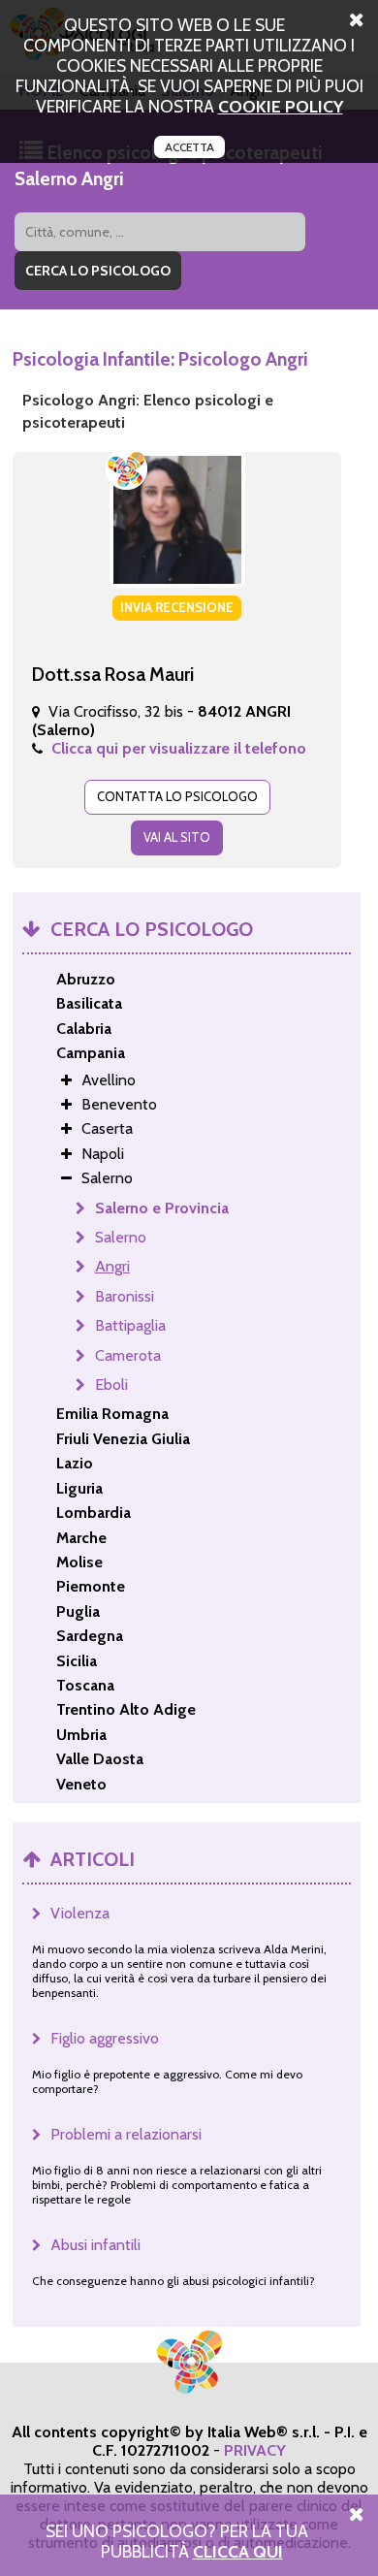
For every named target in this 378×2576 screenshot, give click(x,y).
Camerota (128, 1355)
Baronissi (125, 1296)
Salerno (121, 1237)
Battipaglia (130, 1325)
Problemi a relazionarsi (126, 2134)
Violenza (80, 1913)
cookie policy (281, 106)
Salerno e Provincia (162, 1208)
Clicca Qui (238, 2551)
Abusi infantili (95, 2245)
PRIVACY (255, 2450)
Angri (112, 1266)
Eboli (111, 1385)
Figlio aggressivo (105, 2038)
